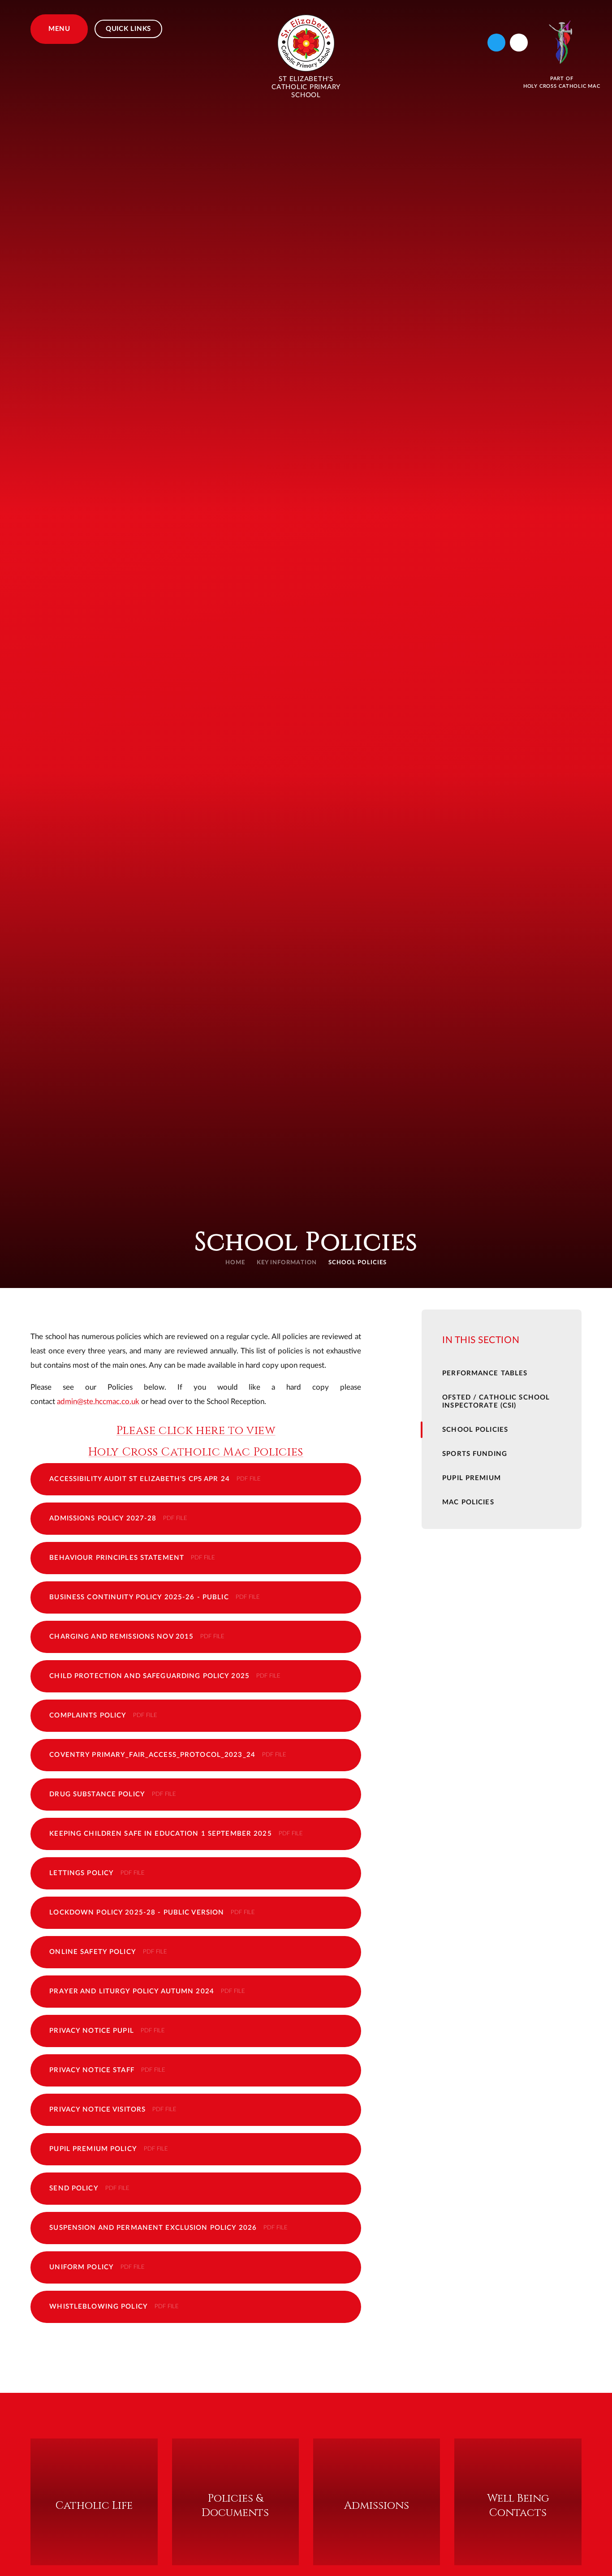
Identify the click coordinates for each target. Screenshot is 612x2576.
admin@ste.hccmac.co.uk (98, 1402)
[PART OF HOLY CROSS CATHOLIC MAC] (562, 42)
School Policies (358, 1263)
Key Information (287, 1263)
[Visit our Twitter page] (496, 43)
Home (235, 1263)
